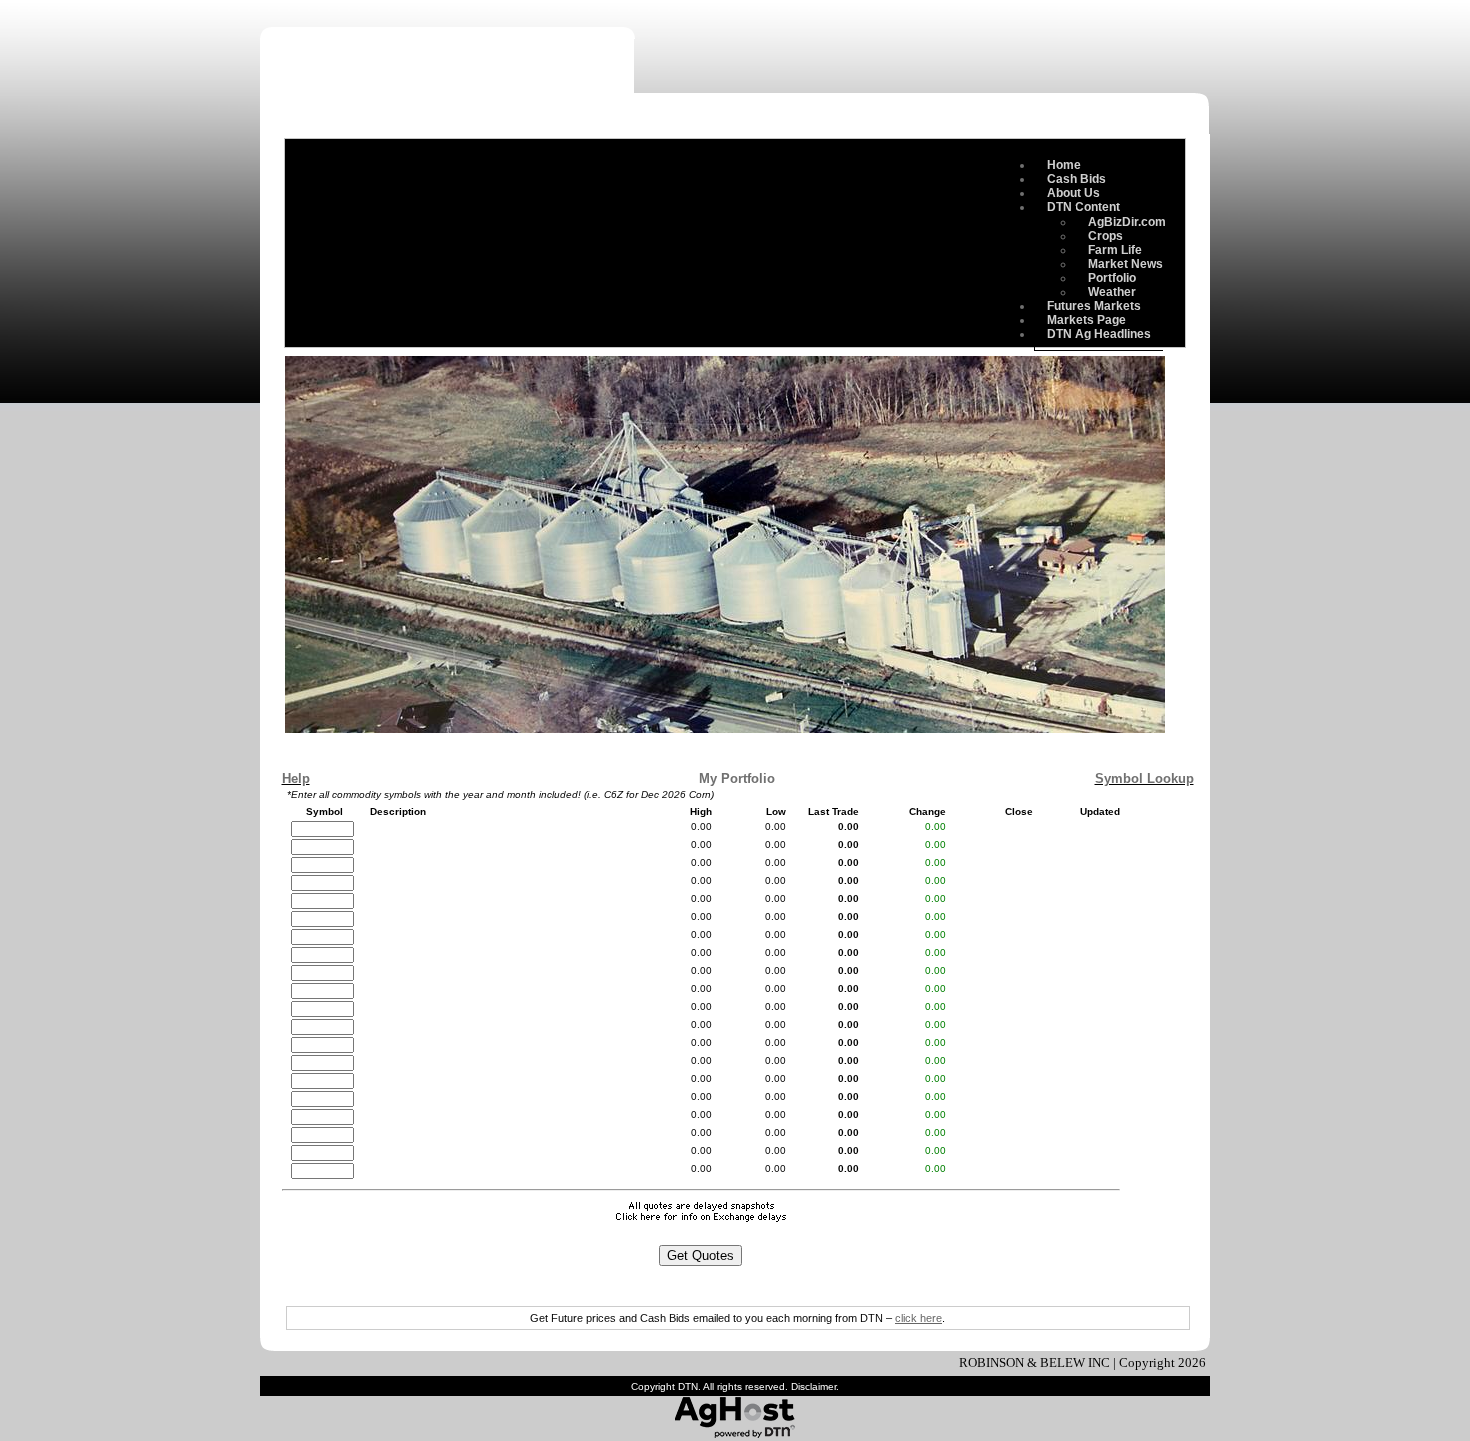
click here (918, 1318)
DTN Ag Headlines (1099, 334)
